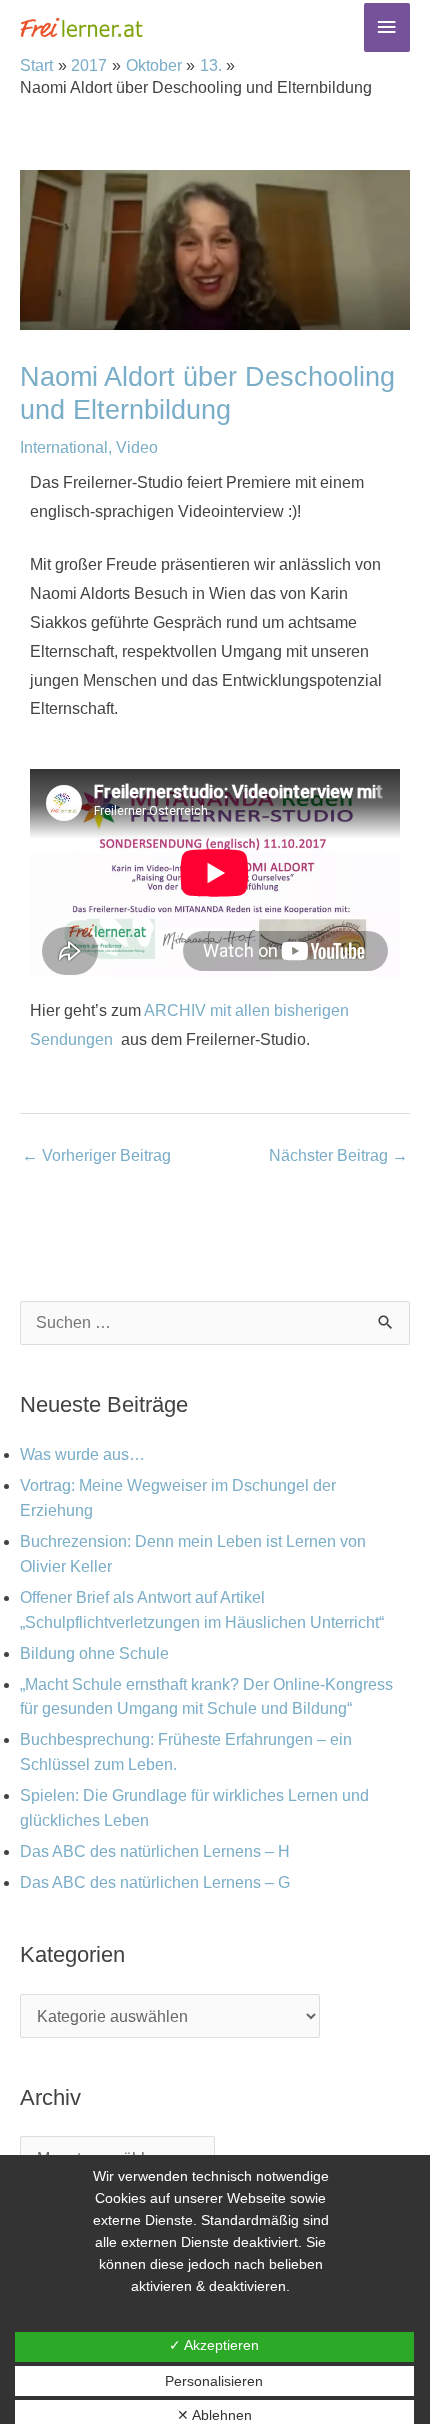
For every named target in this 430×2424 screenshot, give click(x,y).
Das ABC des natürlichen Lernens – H (155, 1851)
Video (137, 447)
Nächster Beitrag (338, 1155)
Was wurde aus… (82, 1454)
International (64, 447)
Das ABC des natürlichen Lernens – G (155, 1882)
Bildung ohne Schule (94, 1653)
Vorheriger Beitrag (96, 1155)
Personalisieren (214, 2381)
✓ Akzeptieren (214, 2345)
